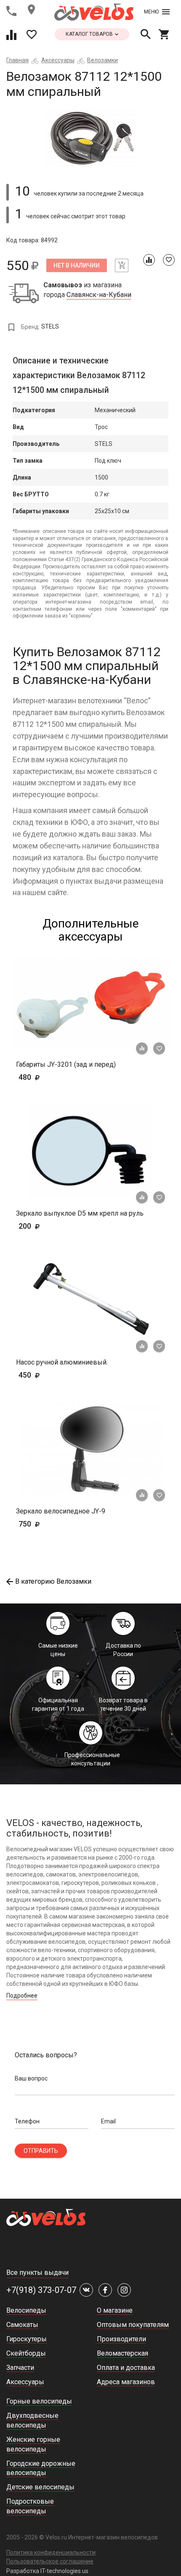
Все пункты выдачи (37, 2273)
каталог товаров (90, 34)
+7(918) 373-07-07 (41, 2290)
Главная (17, 60)
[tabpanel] (90, 138)
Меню (151, 12)
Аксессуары (58, 60)
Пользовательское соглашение (50, 2561)
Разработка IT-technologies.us (47, 2571)
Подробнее (22, 1996)
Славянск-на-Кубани (99, 295)
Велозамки (102, 60)
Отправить (41, 2151)
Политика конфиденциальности (51, 2552)
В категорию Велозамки (53, 1581)
